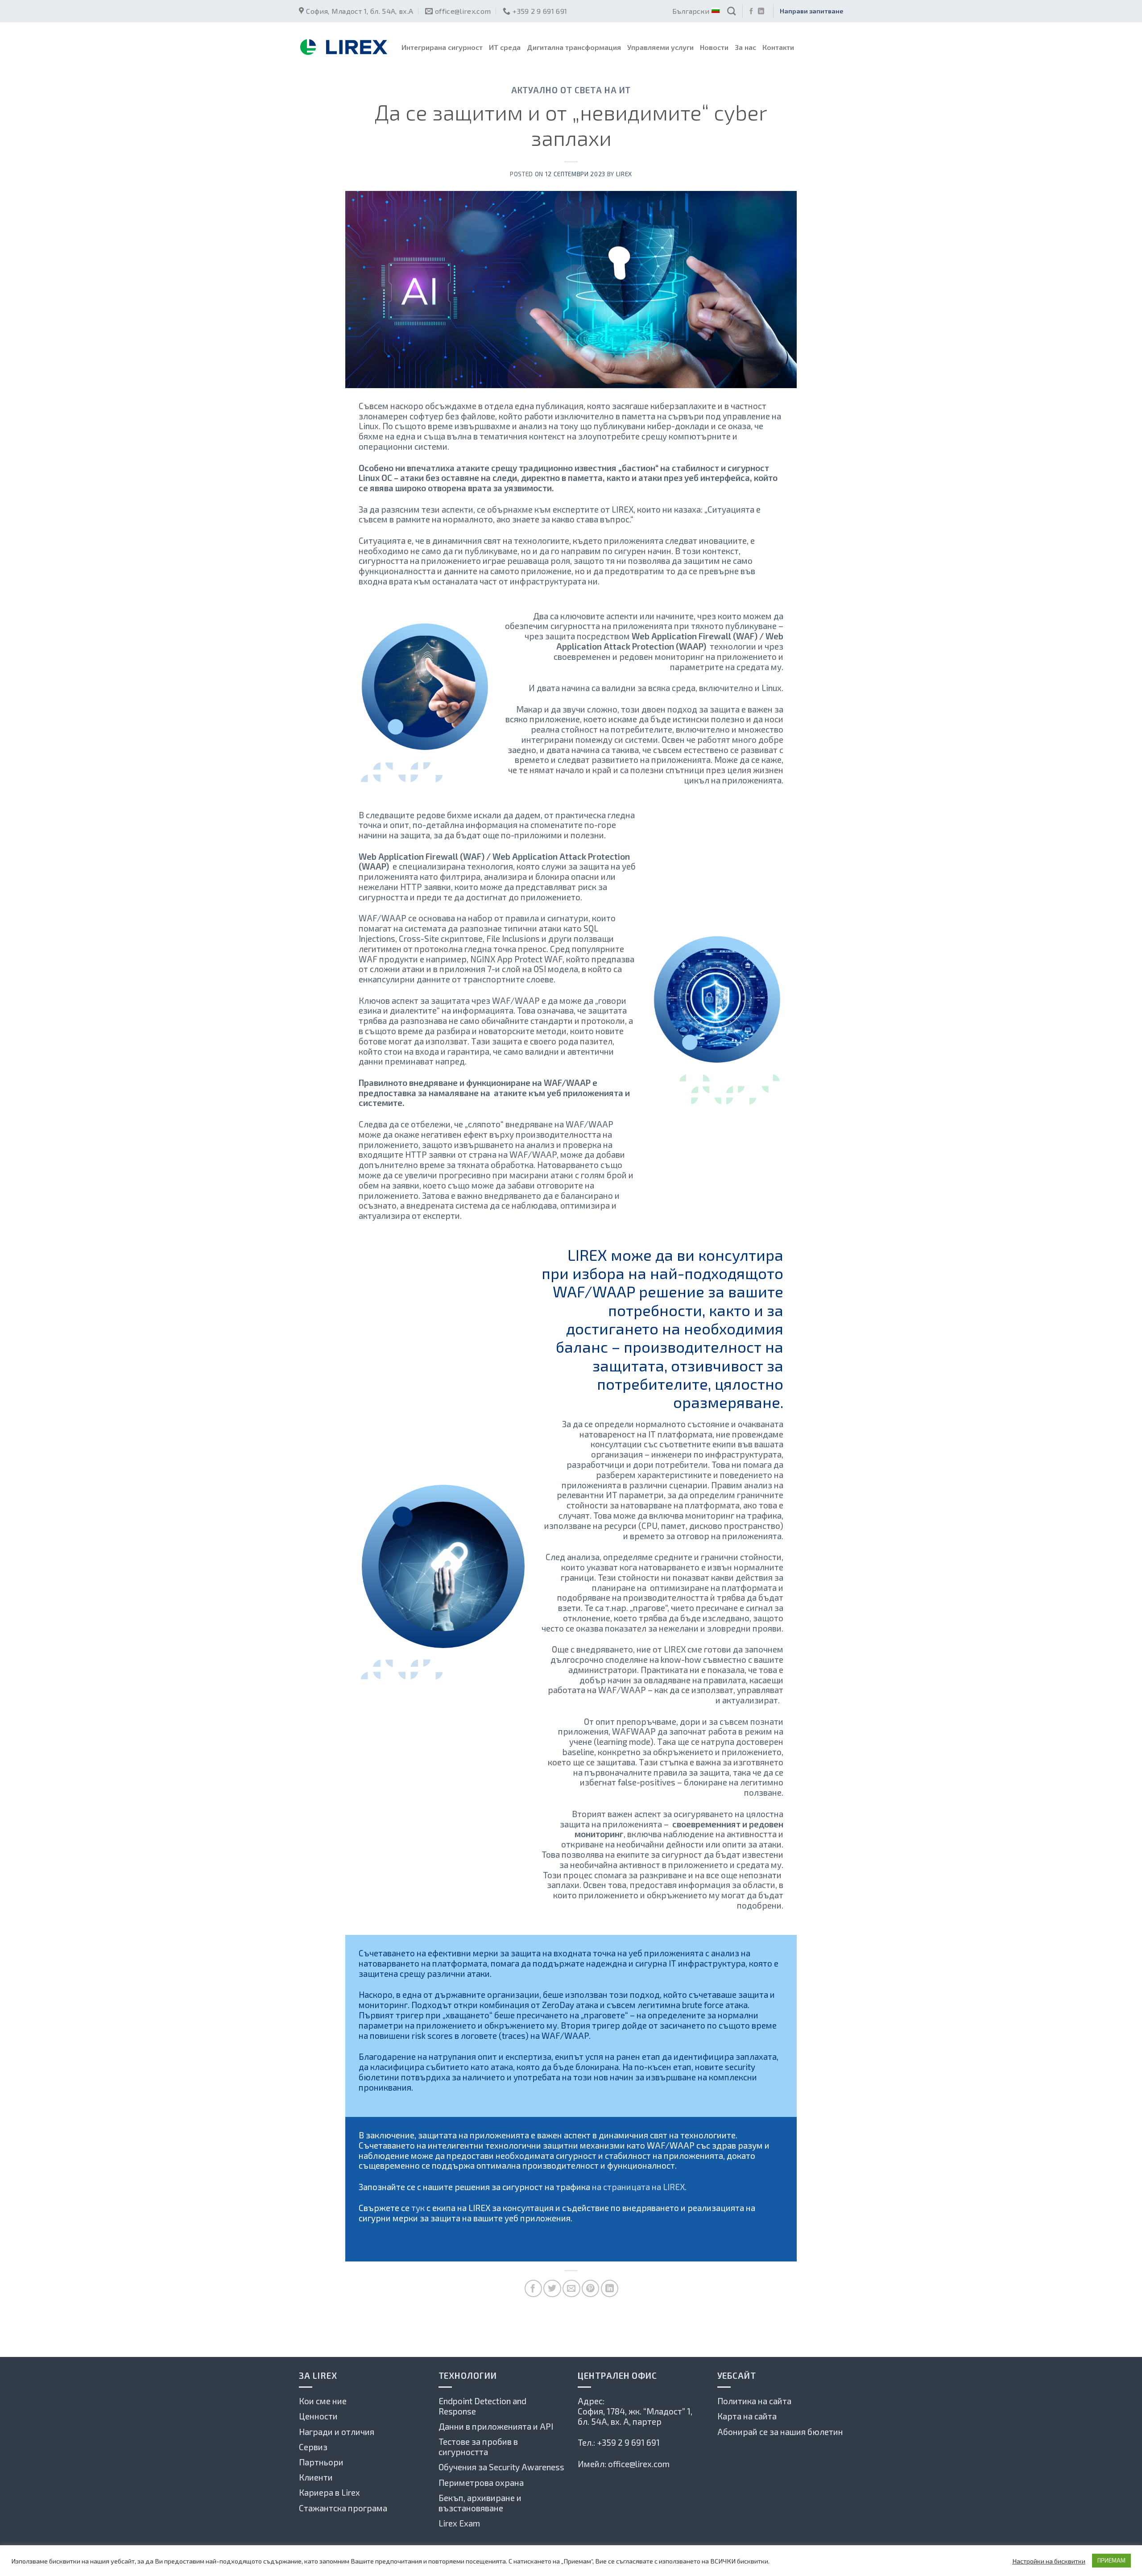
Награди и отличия (337, 2432)
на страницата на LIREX (638, 2187)
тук (418, 2208)
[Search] (731, 11)
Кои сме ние (323, 2401)
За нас (745, 47)
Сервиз (313, 2447)
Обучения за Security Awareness (501, 2467)
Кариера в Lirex (329, 2492)
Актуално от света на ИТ (571, 90)
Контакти (778, 47)
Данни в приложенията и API (496, 2426)
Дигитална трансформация (574, 47)
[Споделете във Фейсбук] (533, 2288)
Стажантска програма (343, 2508)
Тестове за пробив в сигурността (478, 2447)
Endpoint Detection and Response (482, 2406)
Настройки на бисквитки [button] (1049, 2561)
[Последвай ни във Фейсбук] (751, 12)
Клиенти (316, 2477)
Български (691, 11)
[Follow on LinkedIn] (761, 12)
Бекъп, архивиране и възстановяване (480, 2503)
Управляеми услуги (660, 47)
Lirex (624, 174)
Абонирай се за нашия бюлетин (780, 2432)
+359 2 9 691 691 (628, 2442)
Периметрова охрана (481, 2483)
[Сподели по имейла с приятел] (571, 2288)
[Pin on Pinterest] (590, 2288)
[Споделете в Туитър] (552, 2288)
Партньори (321, 2462)
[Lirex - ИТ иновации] (343, 47)
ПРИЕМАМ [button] (1111, 2560)
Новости (714, 47)
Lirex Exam (459, 2523)
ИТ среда (505, 47)
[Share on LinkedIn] (610, 2288)
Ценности (318, 2416)
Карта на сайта (747, 2416)
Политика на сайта (754, 2401)
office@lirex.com (639, 2464)
